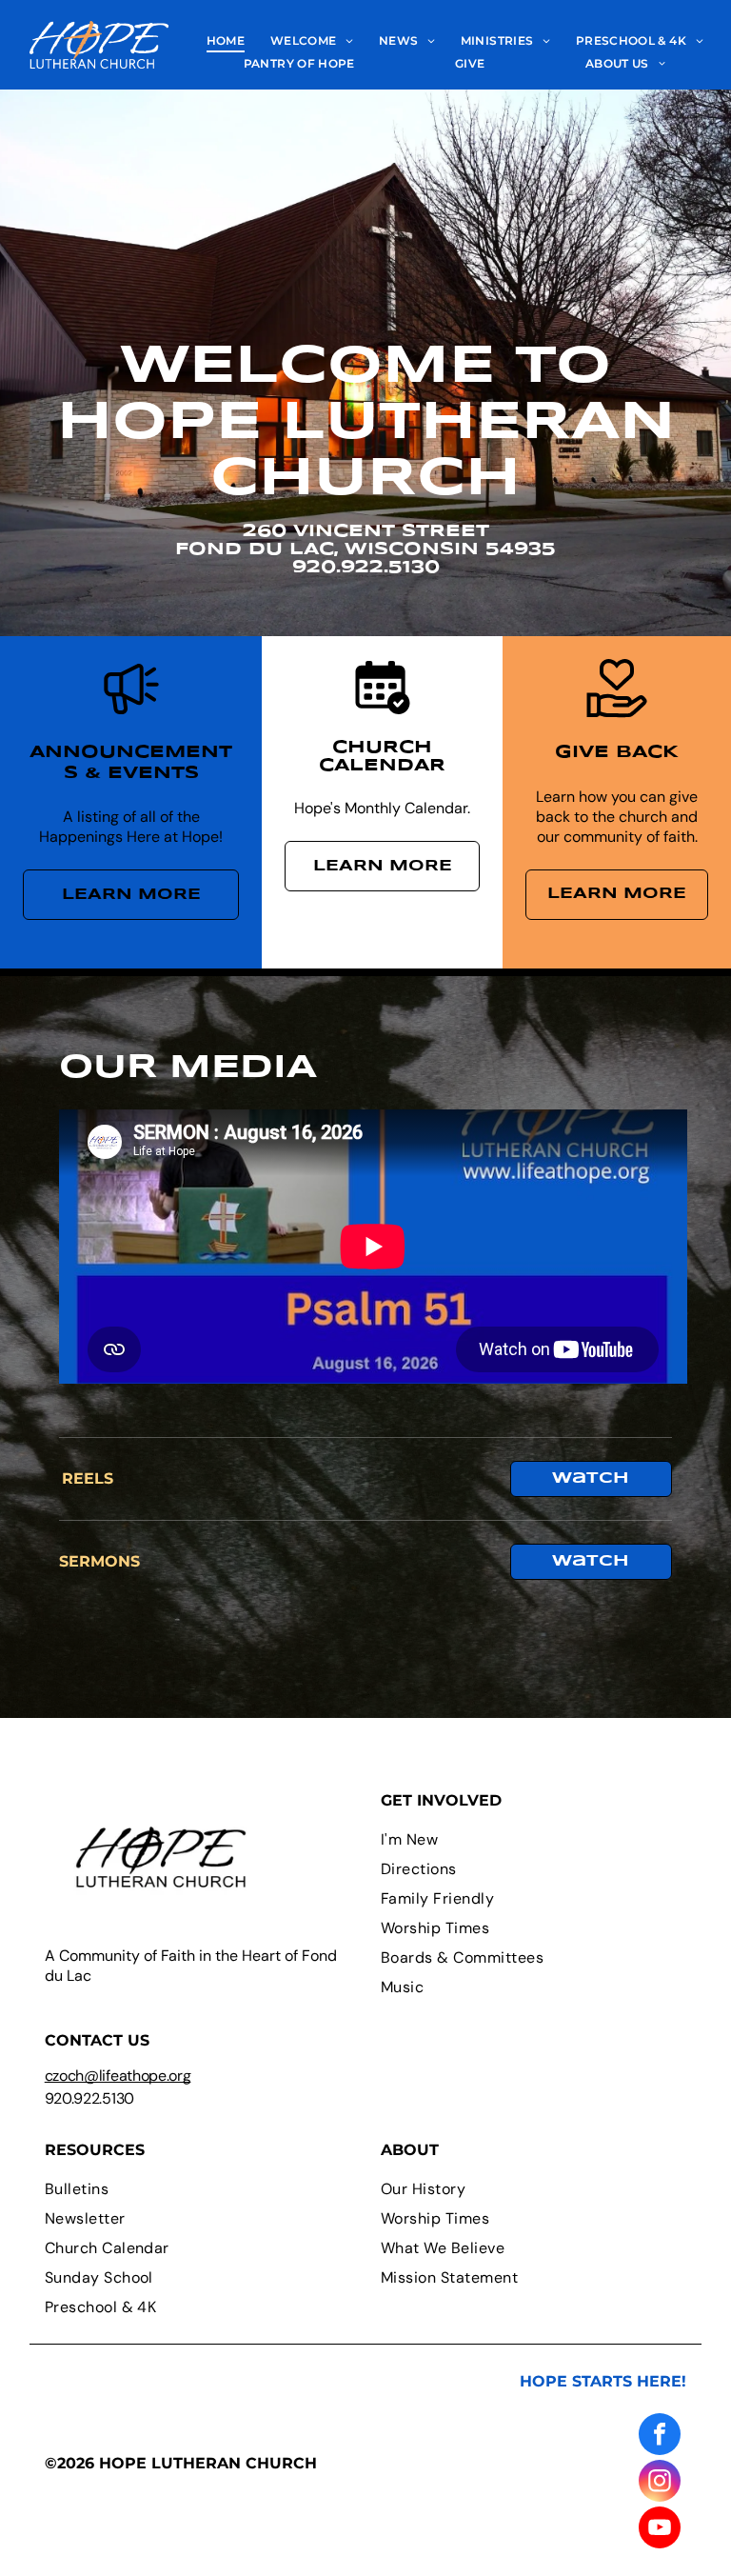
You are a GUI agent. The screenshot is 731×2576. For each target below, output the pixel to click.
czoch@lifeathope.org (118, 2076)
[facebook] (660, 2436)
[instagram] (660, 2483)
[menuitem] (226, 41)
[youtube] (660, 2530)
